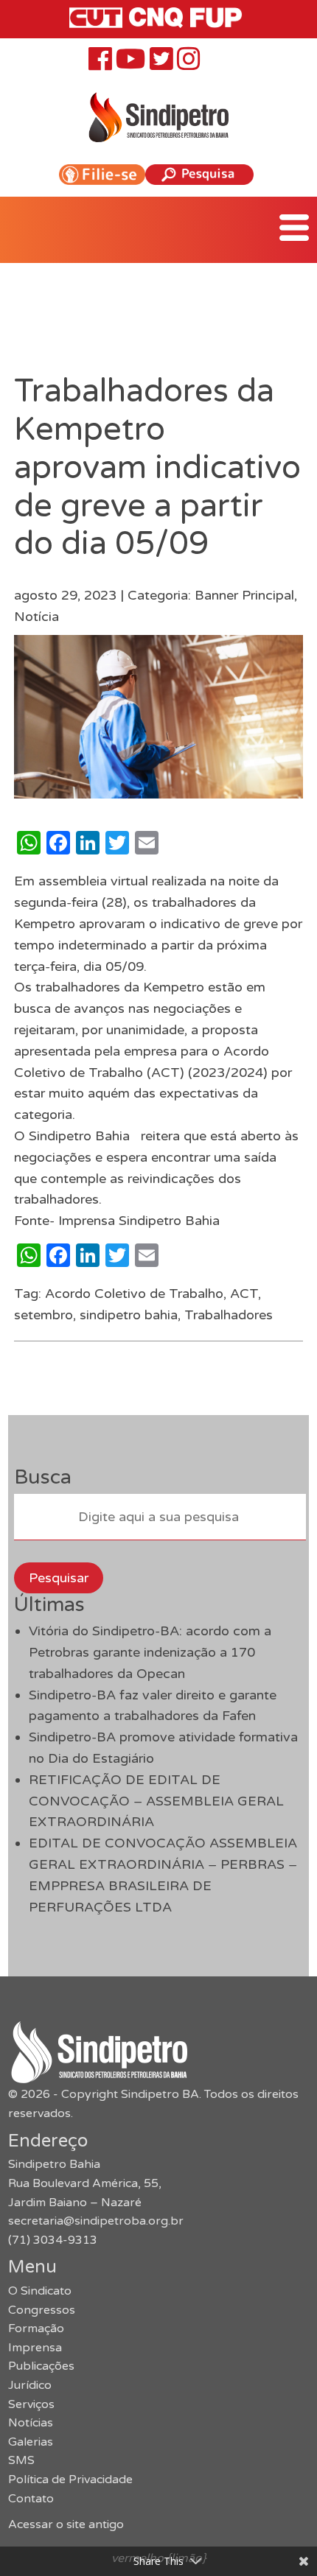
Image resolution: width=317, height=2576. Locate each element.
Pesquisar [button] (59, 1578)
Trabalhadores (229, 1315)
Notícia (36, 617)
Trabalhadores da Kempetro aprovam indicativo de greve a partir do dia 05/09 (157, 467)
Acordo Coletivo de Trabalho (134, 1294)
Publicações (41, 2366)
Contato (31, 2499)
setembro (43, 1315)
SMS (21, 2460)
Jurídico (30, 2385)
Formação (36, 2328)
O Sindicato (40, 2291)
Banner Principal (244, 595)
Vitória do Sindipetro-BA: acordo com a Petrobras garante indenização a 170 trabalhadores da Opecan (150, 1652)
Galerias (31, 2442)
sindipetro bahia (129, 1315)
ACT (244, 1294)
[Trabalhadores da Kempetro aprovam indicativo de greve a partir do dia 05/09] (158, 787)
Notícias (31, 2423)
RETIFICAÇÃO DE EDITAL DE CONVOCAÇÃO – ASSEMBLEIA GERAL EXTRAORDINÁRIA (156, 1801)
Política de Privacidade (70, 2480)
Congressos (42, 2310)
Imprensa (35, 2348)
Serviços (31, 2404)
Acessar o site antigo (66, 2524)
